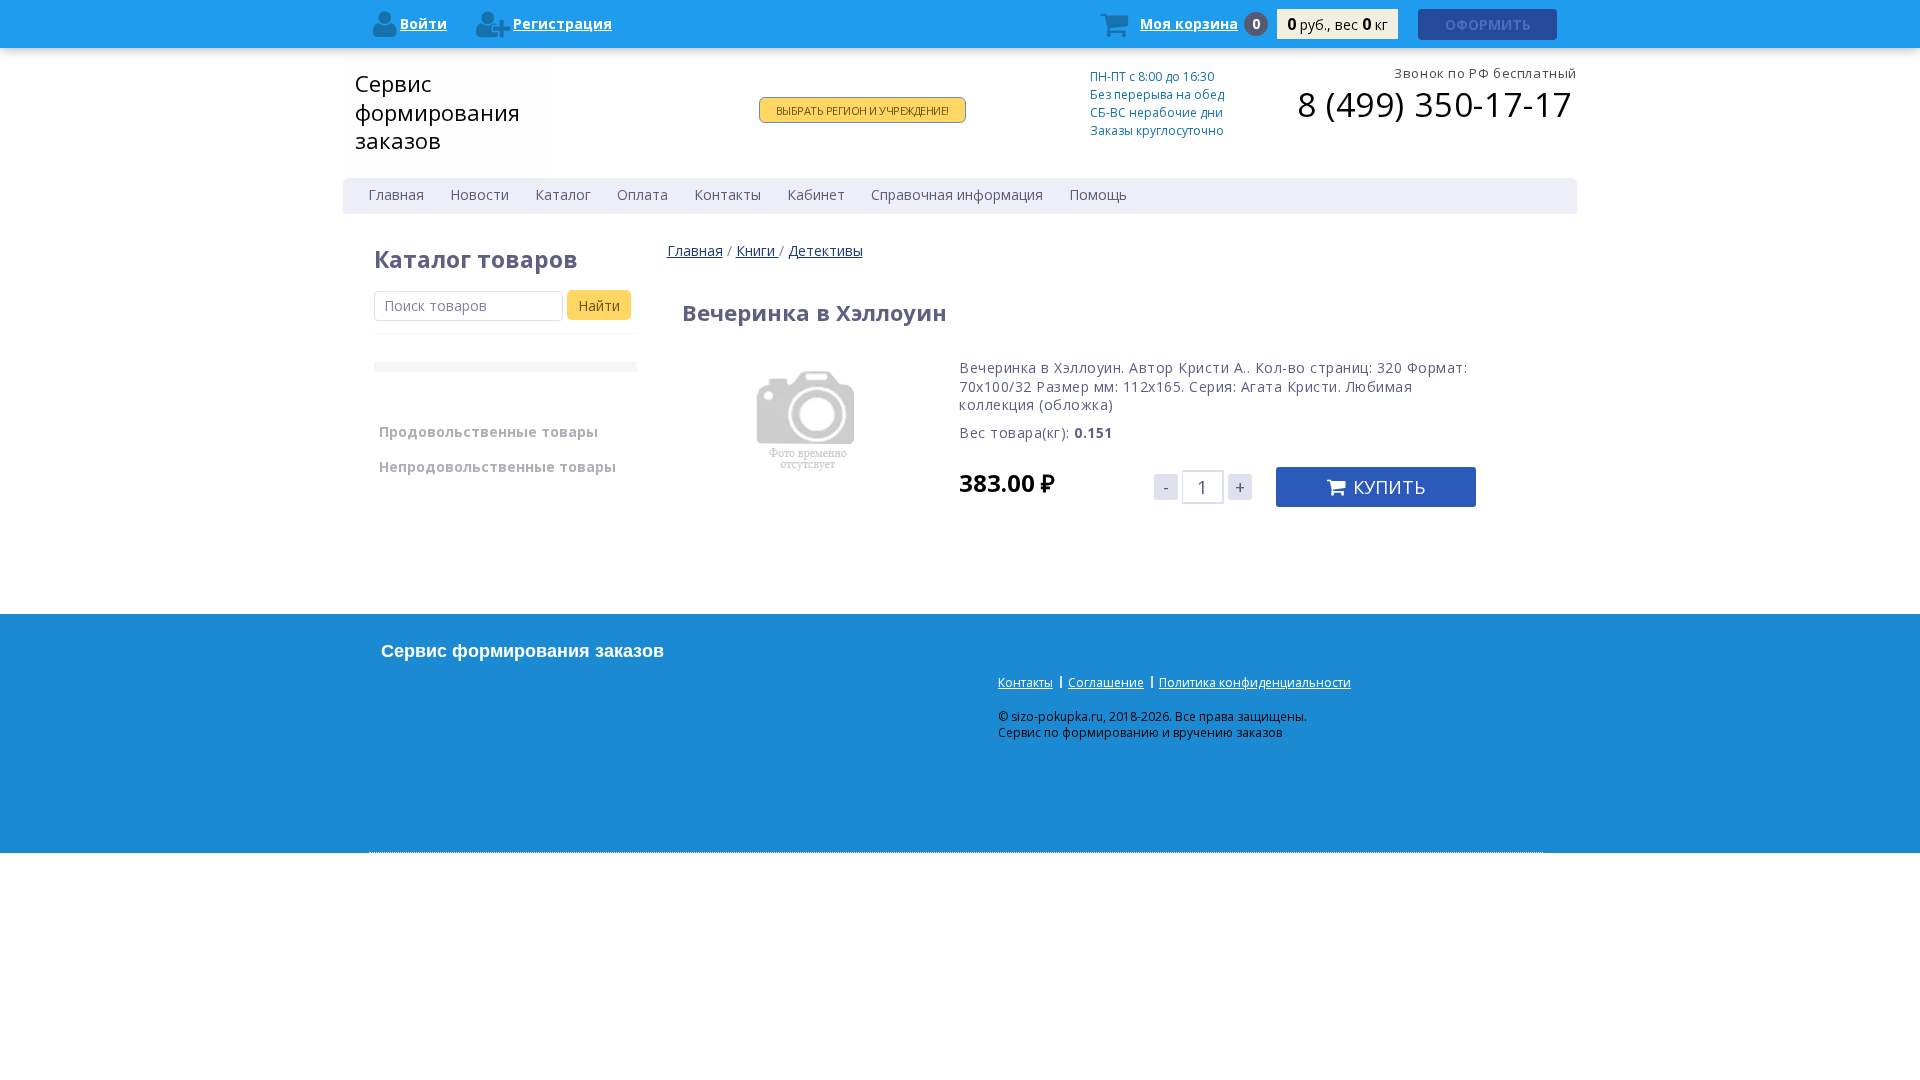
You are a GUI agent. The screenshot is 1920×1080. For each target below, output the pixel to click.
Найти (599, 305)
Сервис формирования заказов (437, 111)
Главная (695, 250)
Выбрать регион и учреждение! (862, 110)
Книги (757, 250)
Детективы (825, 250)
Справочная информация (957, 194)
